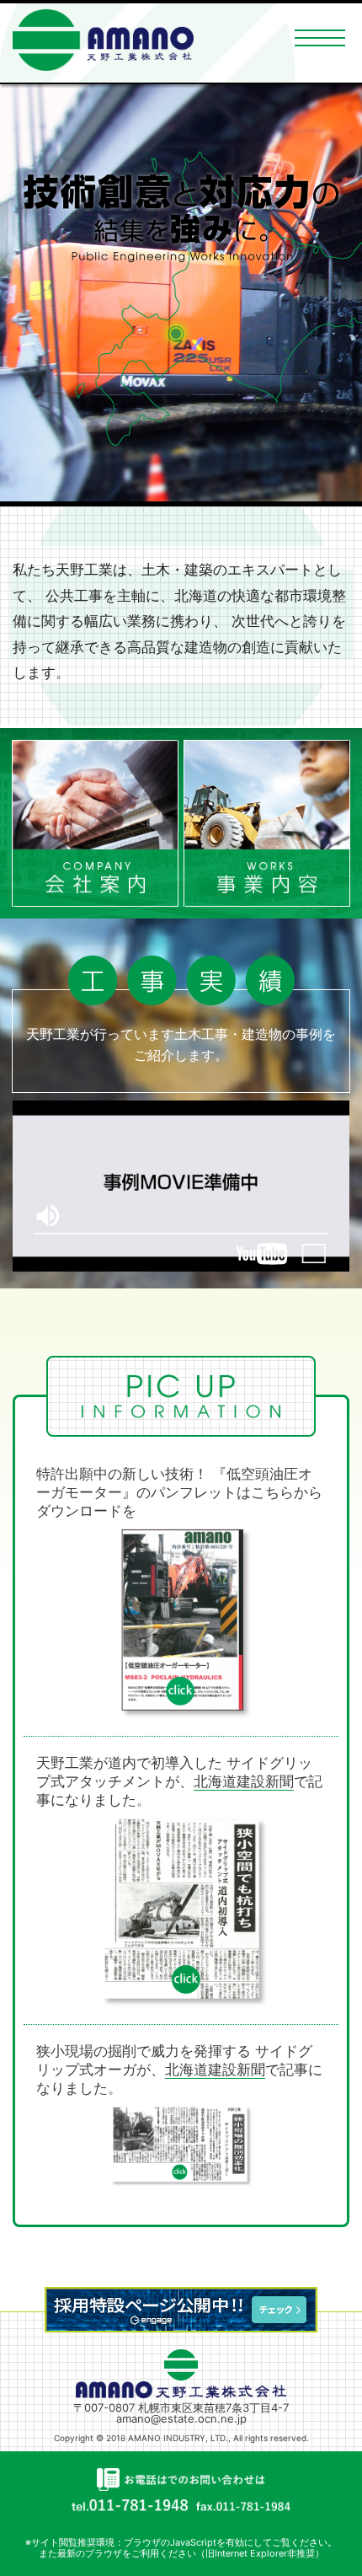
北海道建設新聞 (244, 1781)
